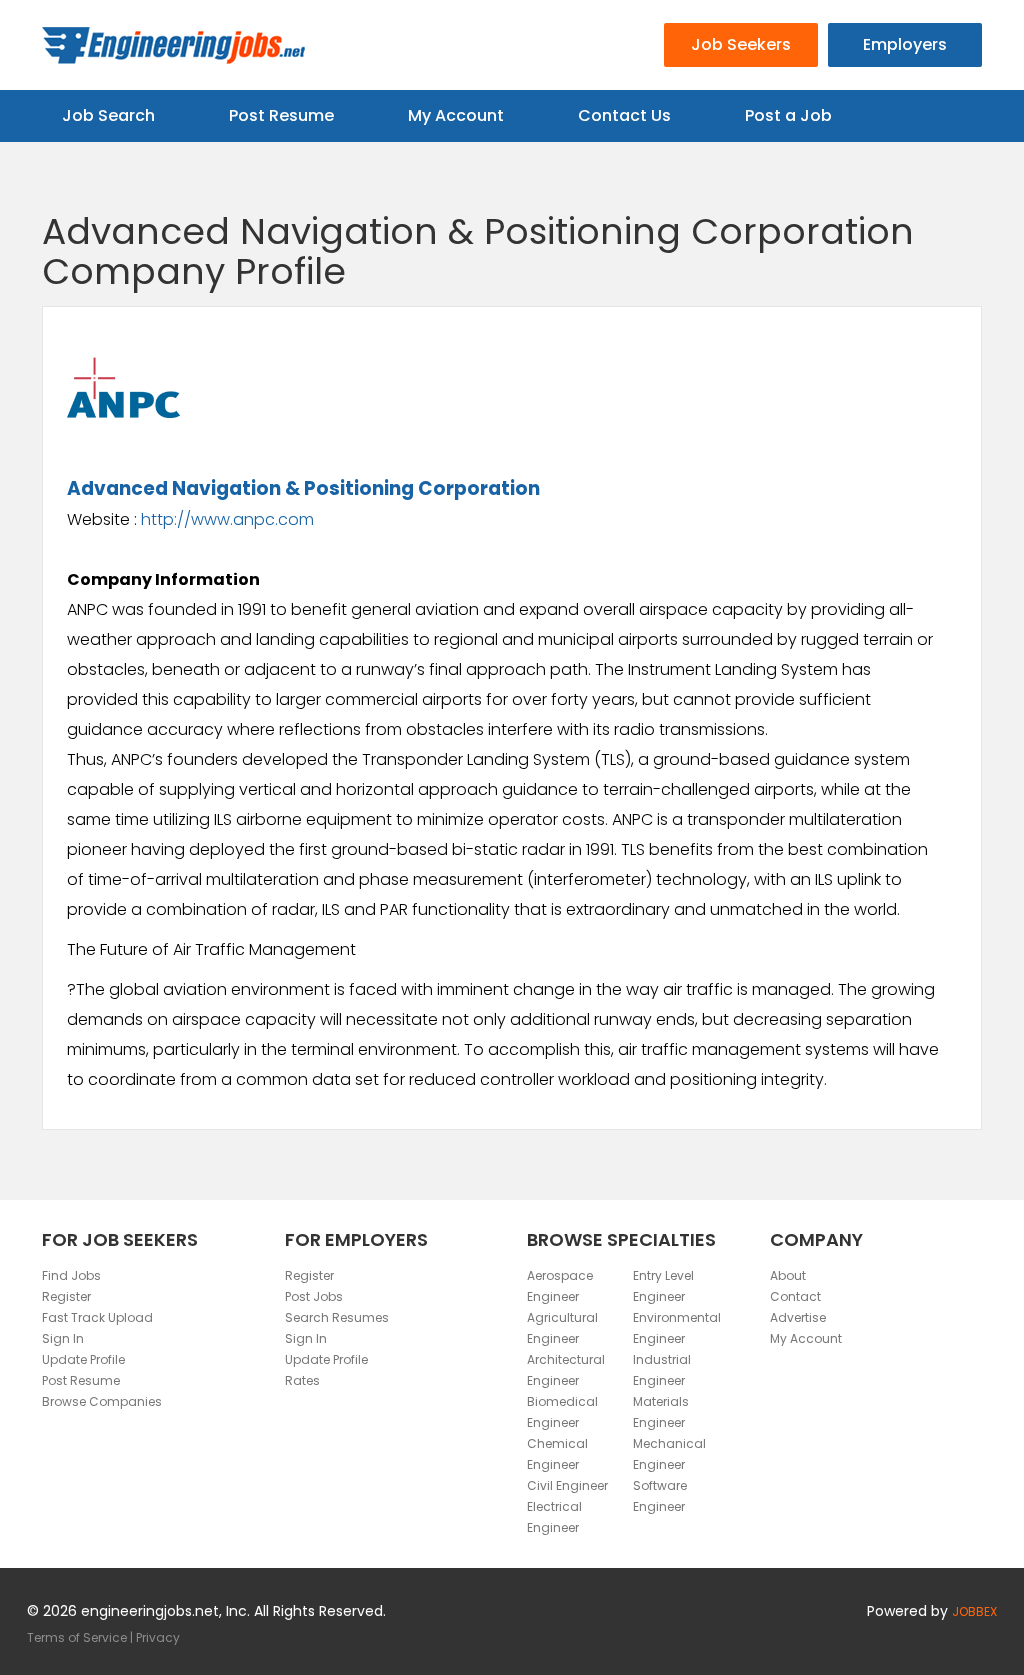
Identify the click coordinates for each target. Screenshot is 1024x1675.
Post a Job (788, 115)
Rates (302, 1380)
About (788, 1275)
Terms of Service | (81, 1637)
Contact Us (624, 115)
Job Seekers (741, 44)
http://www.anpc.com (227, 519)
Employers (905, 44)
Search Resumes (337, 1317)
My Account (456, 115)
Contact (795, 1296)
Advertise (798, 1317)
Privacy (158, 1637)
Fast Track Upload (97, 1317)
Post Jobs (314, 1296)
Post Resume (281, 115)
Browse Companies (102, 1401)
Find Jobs (71, 1275)
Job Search (108, 115)
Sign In (63, 1338)
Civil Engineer (567, 1485)
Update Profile (83, 1359)
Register (66, 1296)
